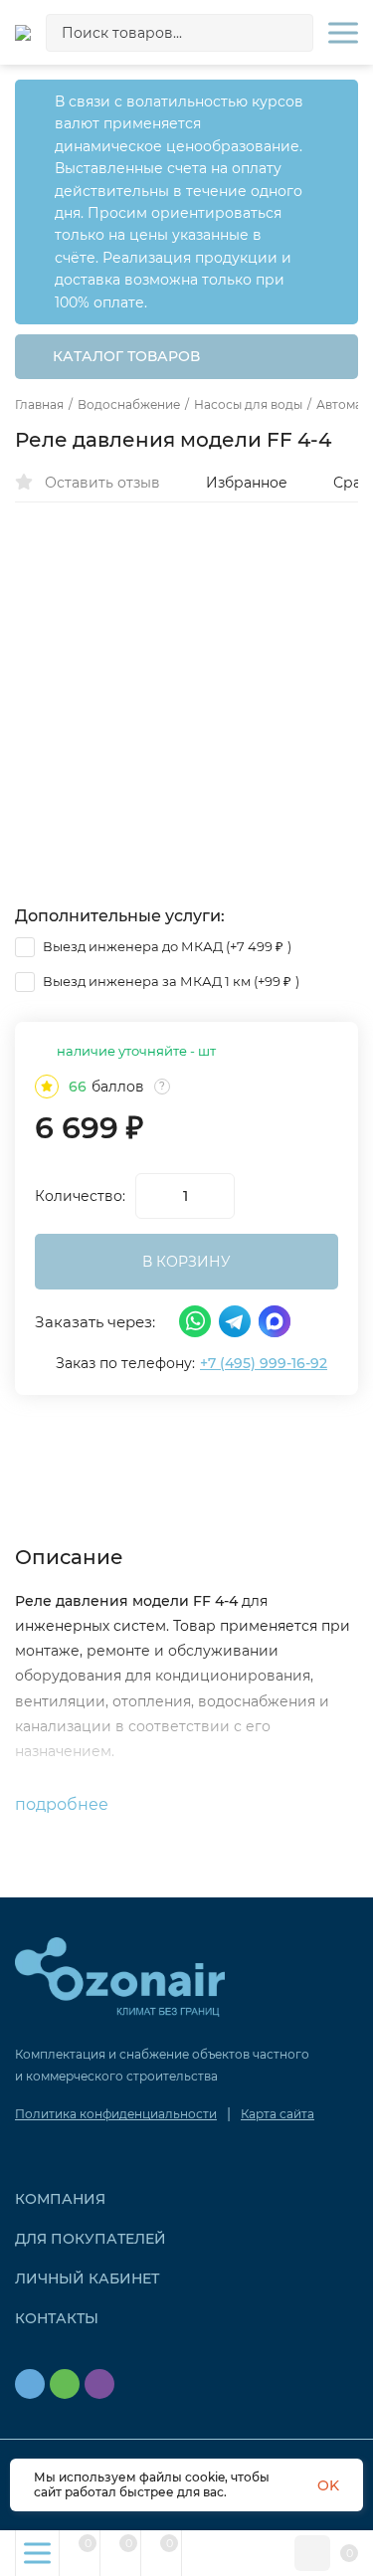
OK (328, 2485)
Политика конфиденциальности (116, 2114)
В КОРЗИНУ (186, 1262)
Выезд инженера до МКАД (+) (166, 946)
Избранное (247, 483)
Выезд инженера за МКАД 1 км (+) (170, 981)
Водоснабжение (129, 405)
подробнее (64, 1804)
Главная (39, 405)
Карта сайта (278, 2114)
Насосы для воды (248, 405)
